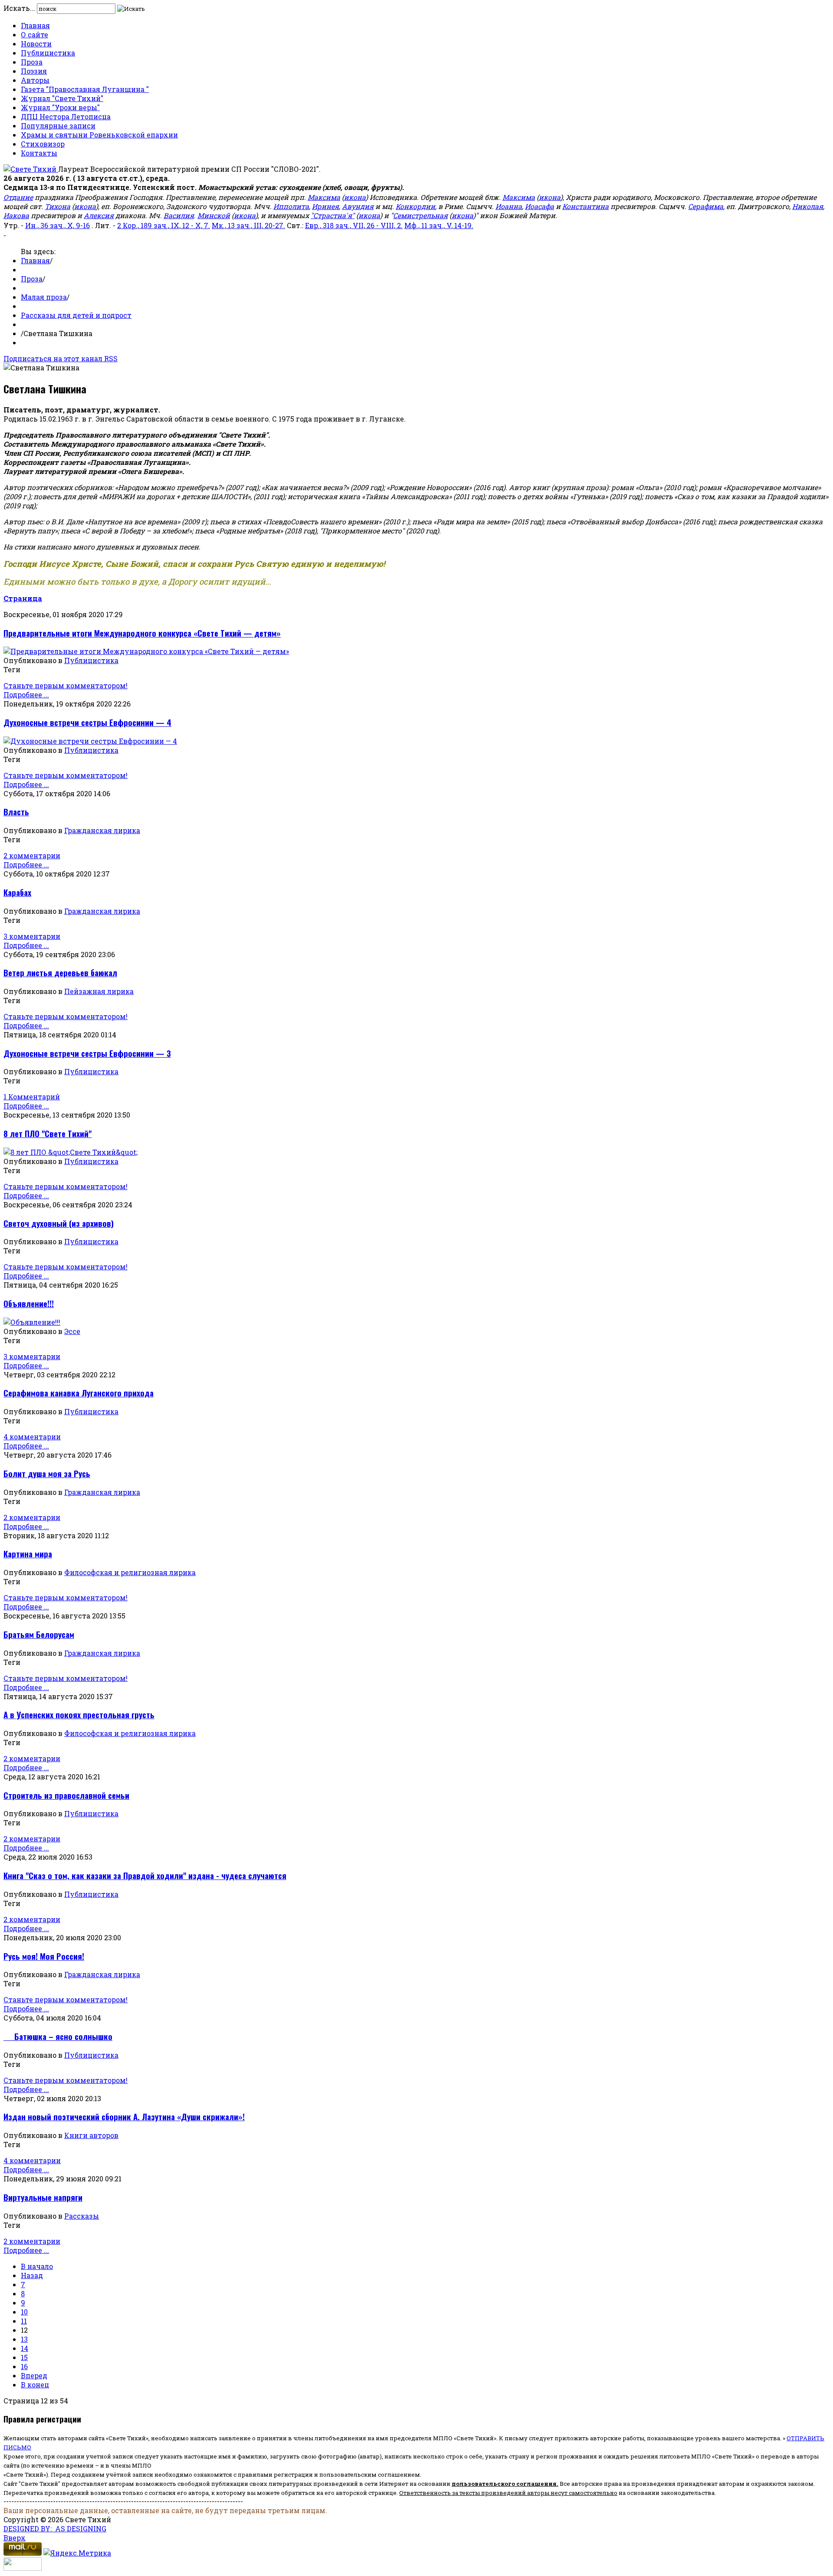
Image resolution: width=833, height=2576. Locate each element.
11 (24, 2321)
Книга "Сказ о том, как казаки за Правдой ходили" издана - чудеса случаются (145, 1875)
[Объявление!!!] (32, 1322)
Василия (179, 215)
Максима (324, 197)
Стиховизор (43, 144)
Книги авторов (91, 2135)
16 (24, 2366)
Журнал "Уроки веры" (60, 107)
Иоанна (509, 206)
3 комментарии (32, 936)
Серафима (706, 206)
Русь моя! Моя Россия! (44, 1956)
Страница (23, 598)
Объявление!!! (29, 1303)
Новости (36, 44)
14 (25, 2348)
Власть (16, 812)
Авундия (358, 206)
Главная (35, 25)
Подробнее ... (26, 695)
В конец (35, 2385)
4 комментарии (32, 1437)
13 (24, 2339)
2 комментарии (32, 855)
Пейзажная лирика (99, 991)
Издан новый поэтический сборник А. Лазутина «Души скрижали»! (124, 2117)
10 (24, 2312)
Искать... (19, 8)
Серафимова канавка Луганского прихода (79, 1393)
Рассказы (82, 2216)
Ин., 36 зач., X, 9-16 (57, 225)
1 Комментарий (32, 1097)
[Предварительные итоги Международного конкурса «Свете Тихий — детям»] (146, 651)
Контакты (39, 153)
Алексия (99, 215)
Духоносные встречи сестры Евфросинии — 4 (87, 722)
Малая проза (44, 297)
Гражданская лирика (102, 830)
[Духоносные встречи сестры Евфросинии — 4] (90, 741)
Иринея (325, 206)
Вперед (34, 2375)
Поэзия (34, 71)
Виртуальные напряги (43, 2197)
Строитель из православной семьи (66, 1795)
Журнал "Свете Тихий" (62, 98)
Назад (32, 2275)
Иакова (16, 215)
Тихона (57, 206)
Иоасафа (539, 206)
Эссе (72, 1331)
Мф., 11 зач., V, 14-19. (439, 225)
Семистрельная (420, 215)
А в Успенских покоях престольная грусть (79, 1715)
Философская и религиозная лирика (130, 1572)
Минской (214, 215)
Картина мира (28, 1554)
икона (355, 197)
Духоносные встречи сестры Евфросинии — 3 (87, 1053)
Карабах (17, 892)
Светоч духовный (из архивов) (59, 1223)
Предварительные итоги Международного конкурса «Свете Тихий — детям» (142, 633)
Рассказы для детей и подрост (76, 315)
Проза (32, 62)
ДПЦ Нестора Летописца (66, 116)
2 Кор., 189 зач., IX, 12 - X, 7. (164, 225)
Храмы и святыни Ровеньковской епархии (99, 135)
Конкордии (415, 206)
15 (24, 2357)
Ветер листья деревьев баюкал (60, 973)
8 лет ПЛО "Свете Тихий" (48, 1133)
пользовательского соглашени (502, 2484)
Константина (585, 206)
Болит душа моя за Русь (47, 1473)
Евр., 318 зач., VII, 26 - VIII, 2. (354, 225)
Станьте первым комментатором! (66, 685)
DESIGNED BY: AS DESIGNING (55, 2529)
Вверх (15, 2538)
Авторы (35, 80)
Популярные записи (58, 126)
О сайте (34, 34)
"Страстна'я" (333, 215)
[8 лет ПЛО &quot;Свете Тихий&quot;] (71, 1152)
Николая (808, 206)
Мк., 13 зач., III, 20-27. (248, 225)
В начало (37, 2266)
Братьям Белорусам (39, 1634)
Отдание (18, 197)
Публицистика (48, 53)
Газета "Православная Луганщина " (85, 89)
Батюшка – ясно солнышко (58, 2036)
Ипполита (291, 206)
